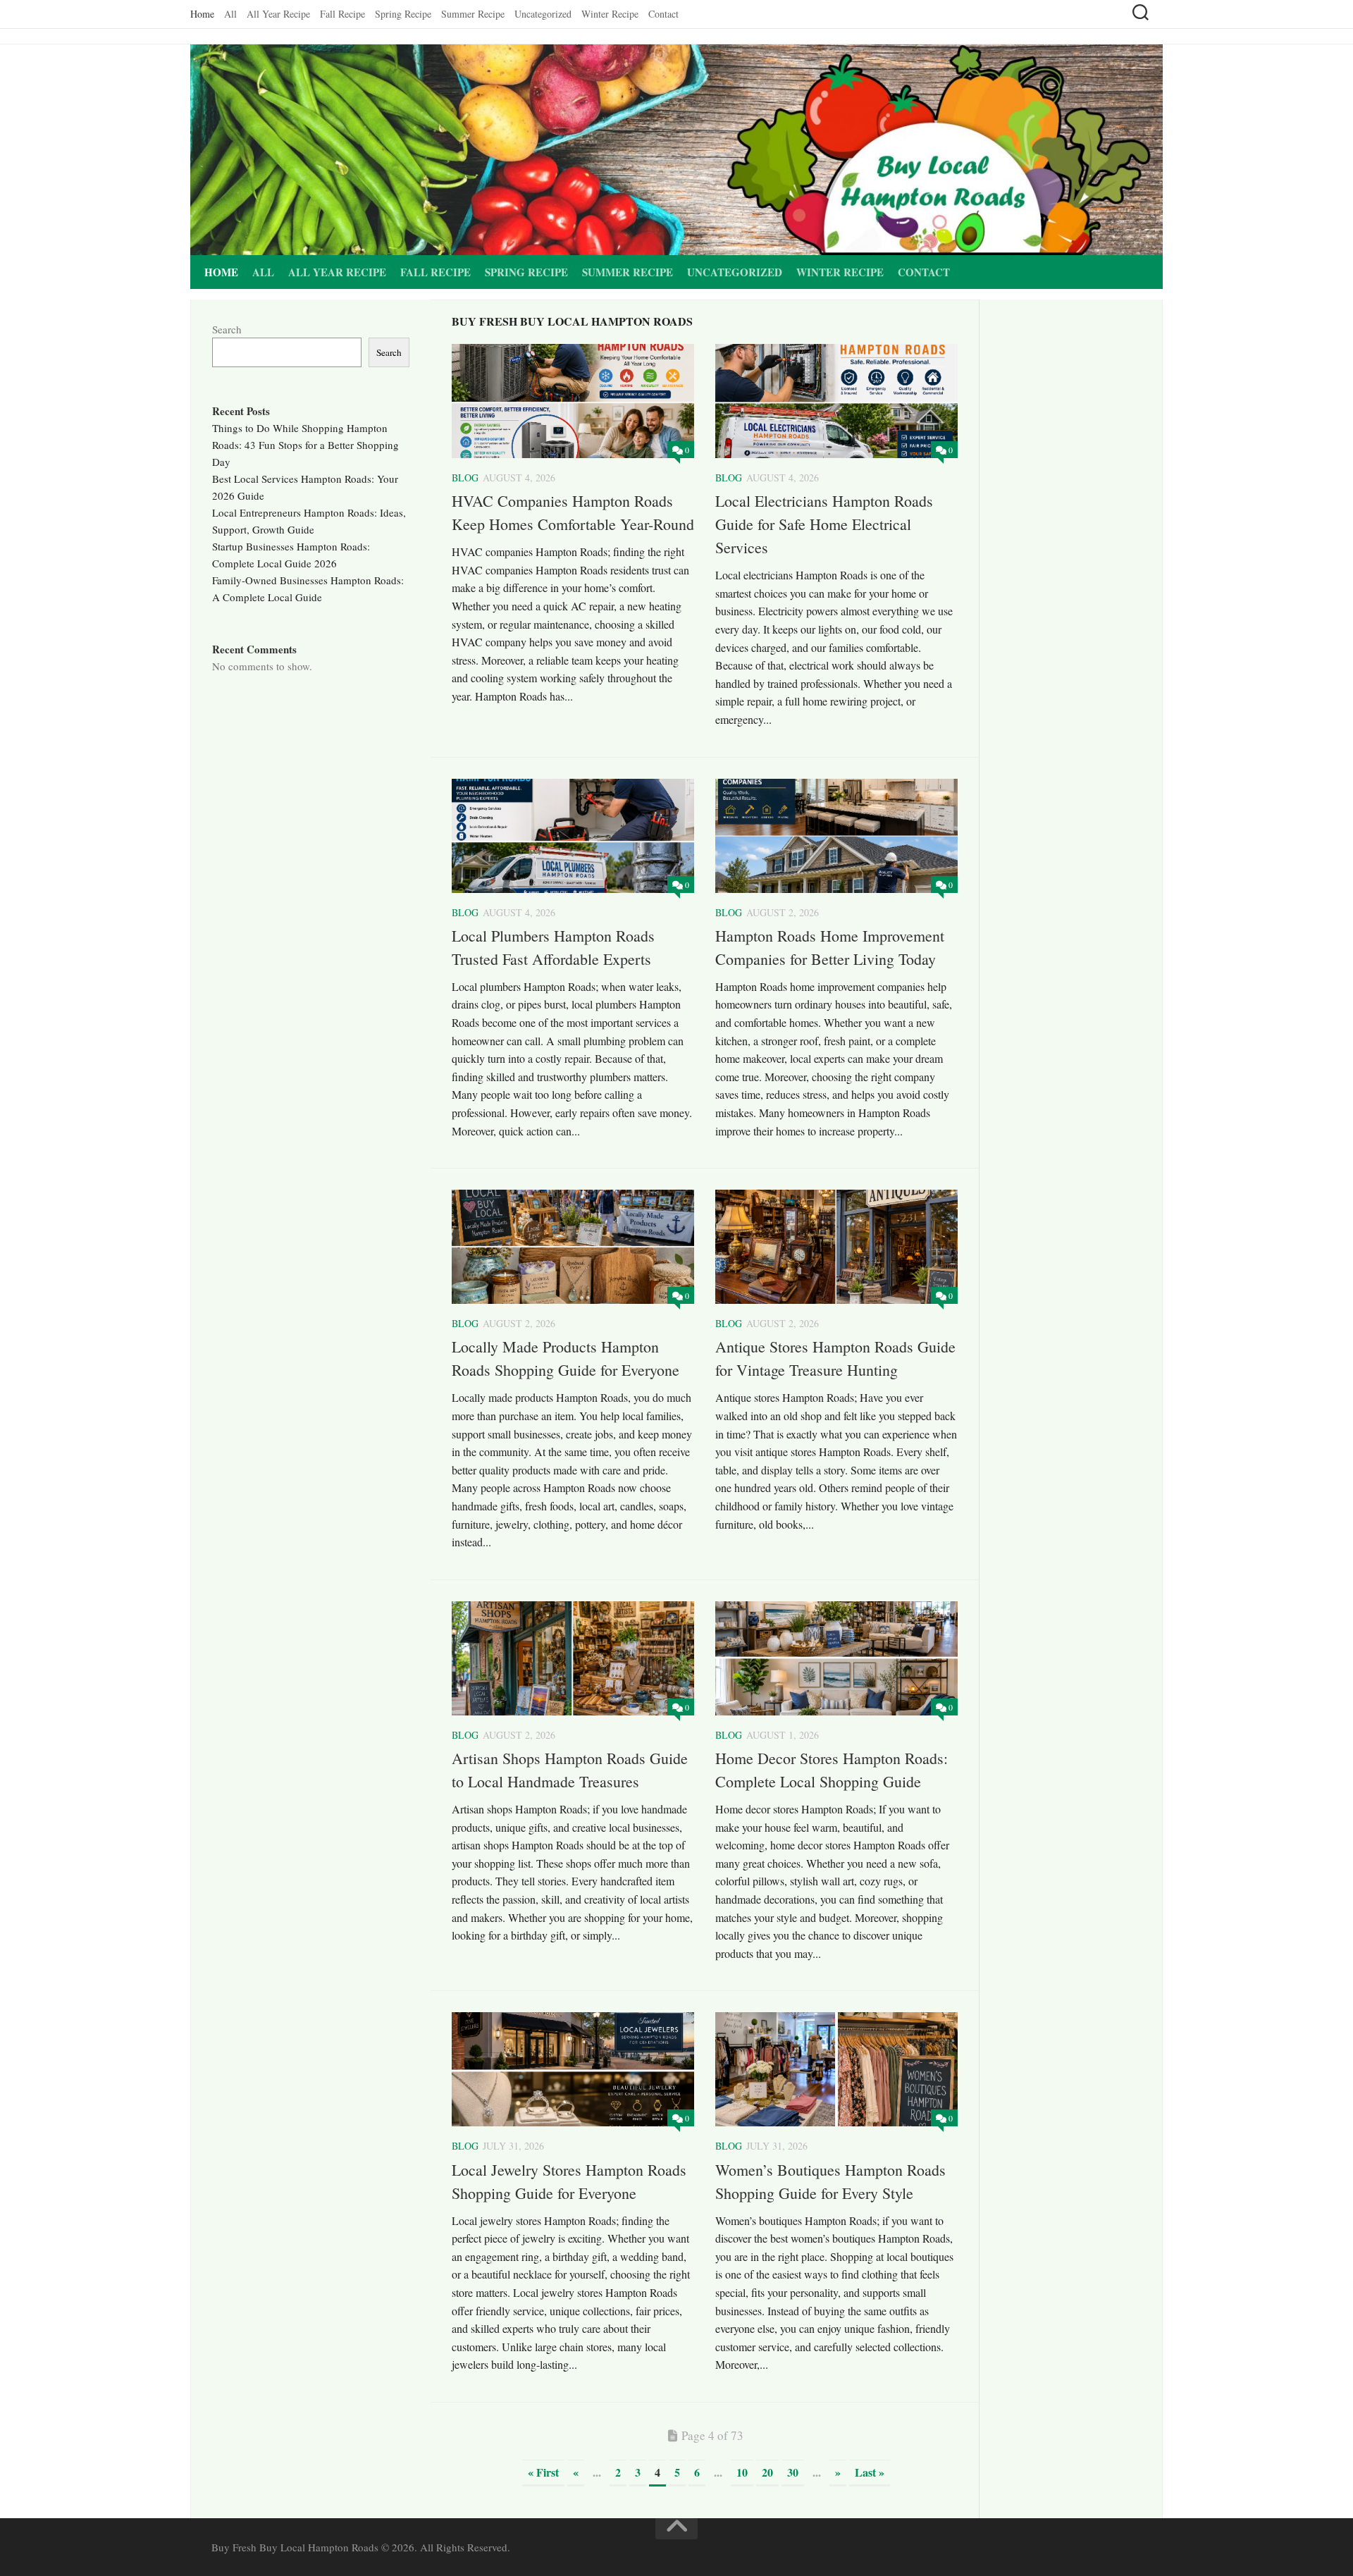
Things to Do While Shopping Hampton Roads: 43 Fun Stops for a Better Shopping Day (305, 445)
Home (202, 14)
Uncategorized (543, 14)
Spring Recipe (403, 14)
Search (227, 329)
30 (793, 2472)
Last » (870, 2472)
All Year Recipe (278, 14)
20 (767, 2472)
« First (543, 2472)
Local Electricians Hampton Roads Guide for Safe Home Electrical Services (824, 524)
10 (742, 2472)
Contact (663, 14)
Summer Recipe (473, 14)
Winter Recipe (610, 14)
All (230, 14)
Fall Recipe (342, 14)
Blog (465, 477)
